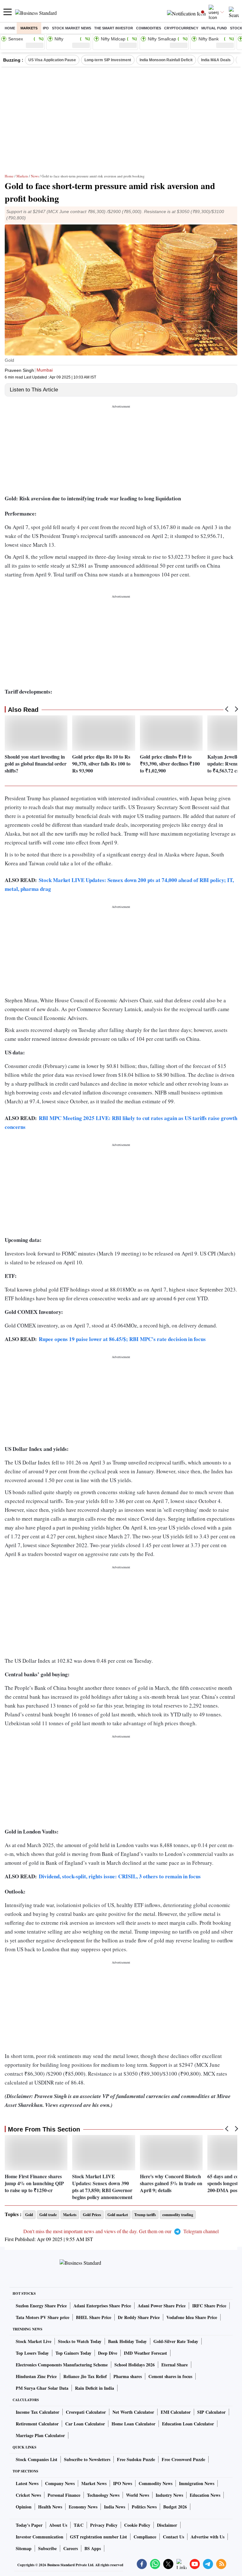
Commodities (149, 28)
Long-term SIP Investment (108, 60)
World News (138, 2495)
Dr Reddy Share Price (139, 2317)
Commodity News (156, 2483)
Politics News (144, 2507)
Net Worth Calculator (133, 2412)
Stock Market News (72, 28)
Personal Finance (64, 2495)
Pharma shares (128, 2376)
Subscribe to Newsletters (87, 2459)
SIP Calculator (211, 2412)
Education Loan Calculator (188, 2424)
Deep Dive (108, 2353)
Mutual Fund (214, 28)
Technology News (103, 2495)
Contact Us (173, 2537)
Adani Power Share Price (162, 2306)
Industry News (169, 2495)
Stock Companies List (37, 2459)
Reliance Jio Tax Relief (85, 2376)
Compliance (145, 2537)
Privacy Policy (104, 2525)
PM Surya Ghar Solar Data (42, 2388)
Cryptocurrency (181, 28)
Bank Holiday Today (127, 2341)
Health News (50, 2507)
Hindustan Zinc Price (36, 2376)
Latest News (27, 2483)
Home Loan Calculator (133, 2424)
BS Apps (93, 2548)
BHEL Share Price (94, 2317)
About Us (58, 2525)
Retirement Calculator (37, 2424)
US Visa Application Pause (52, 60)
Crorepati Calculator (86, 2412)
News (35, 176)
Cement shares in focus (170, 2376)
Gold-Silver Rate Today (176, 2341)
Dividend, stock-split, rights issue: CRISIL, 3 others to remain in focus (120, 1876)
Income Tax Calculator (37, 2412)
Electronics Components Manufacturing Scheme (62, 2365)
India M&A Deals (216, 60)
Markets (29, 28)
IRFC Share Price (209, 2306)
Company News (60, 2483)
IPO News (123, 2483)
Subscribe (47, 2548)
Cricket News (28, 2495)
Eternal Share (175, 2365)
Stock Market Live (34, 2341)
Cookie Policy (137, 2525)
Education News (205, 2495)
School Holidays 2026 (135, 2365)
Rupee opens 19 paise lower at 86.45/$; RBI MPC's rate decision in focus (122, 1339)
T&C (79, 2525)
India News (115, 2507)
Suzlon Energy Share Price (41, 2306)
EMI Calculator (176, 2412)
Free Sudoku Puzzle (136, 2459)
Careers (71, 2548)
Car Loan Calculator (85, 2424)
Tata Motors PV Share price (43, 2317)
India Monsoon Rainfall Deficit (166, 60)
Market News (94, 2483)
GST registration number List (98, 2537)
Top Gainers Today (73, 2353)
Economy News (83, 2507)
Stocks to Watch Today (80, 2341)
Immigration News (197, 2483)
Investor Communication (40, 2537)
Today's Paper (29, 2525)
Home (10, 28)
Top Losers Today (32, 2353)
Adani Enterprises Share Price (102, 2306)
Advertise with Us (207, 2537)
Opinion (24, 2507)
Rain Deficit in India (95, 2388)
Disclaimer (167, 2525)
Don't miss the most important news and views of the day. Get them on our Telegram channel (121, 2231)
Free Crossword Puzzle (183, 2459)
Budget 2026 (175, 2507)
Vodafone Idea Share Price (192, 2317)
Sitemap (24, 2548)
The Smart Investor (114, 28)
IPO (46, 28)
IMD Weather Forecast (145, 2353)
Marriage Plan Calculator (40, 2435)
